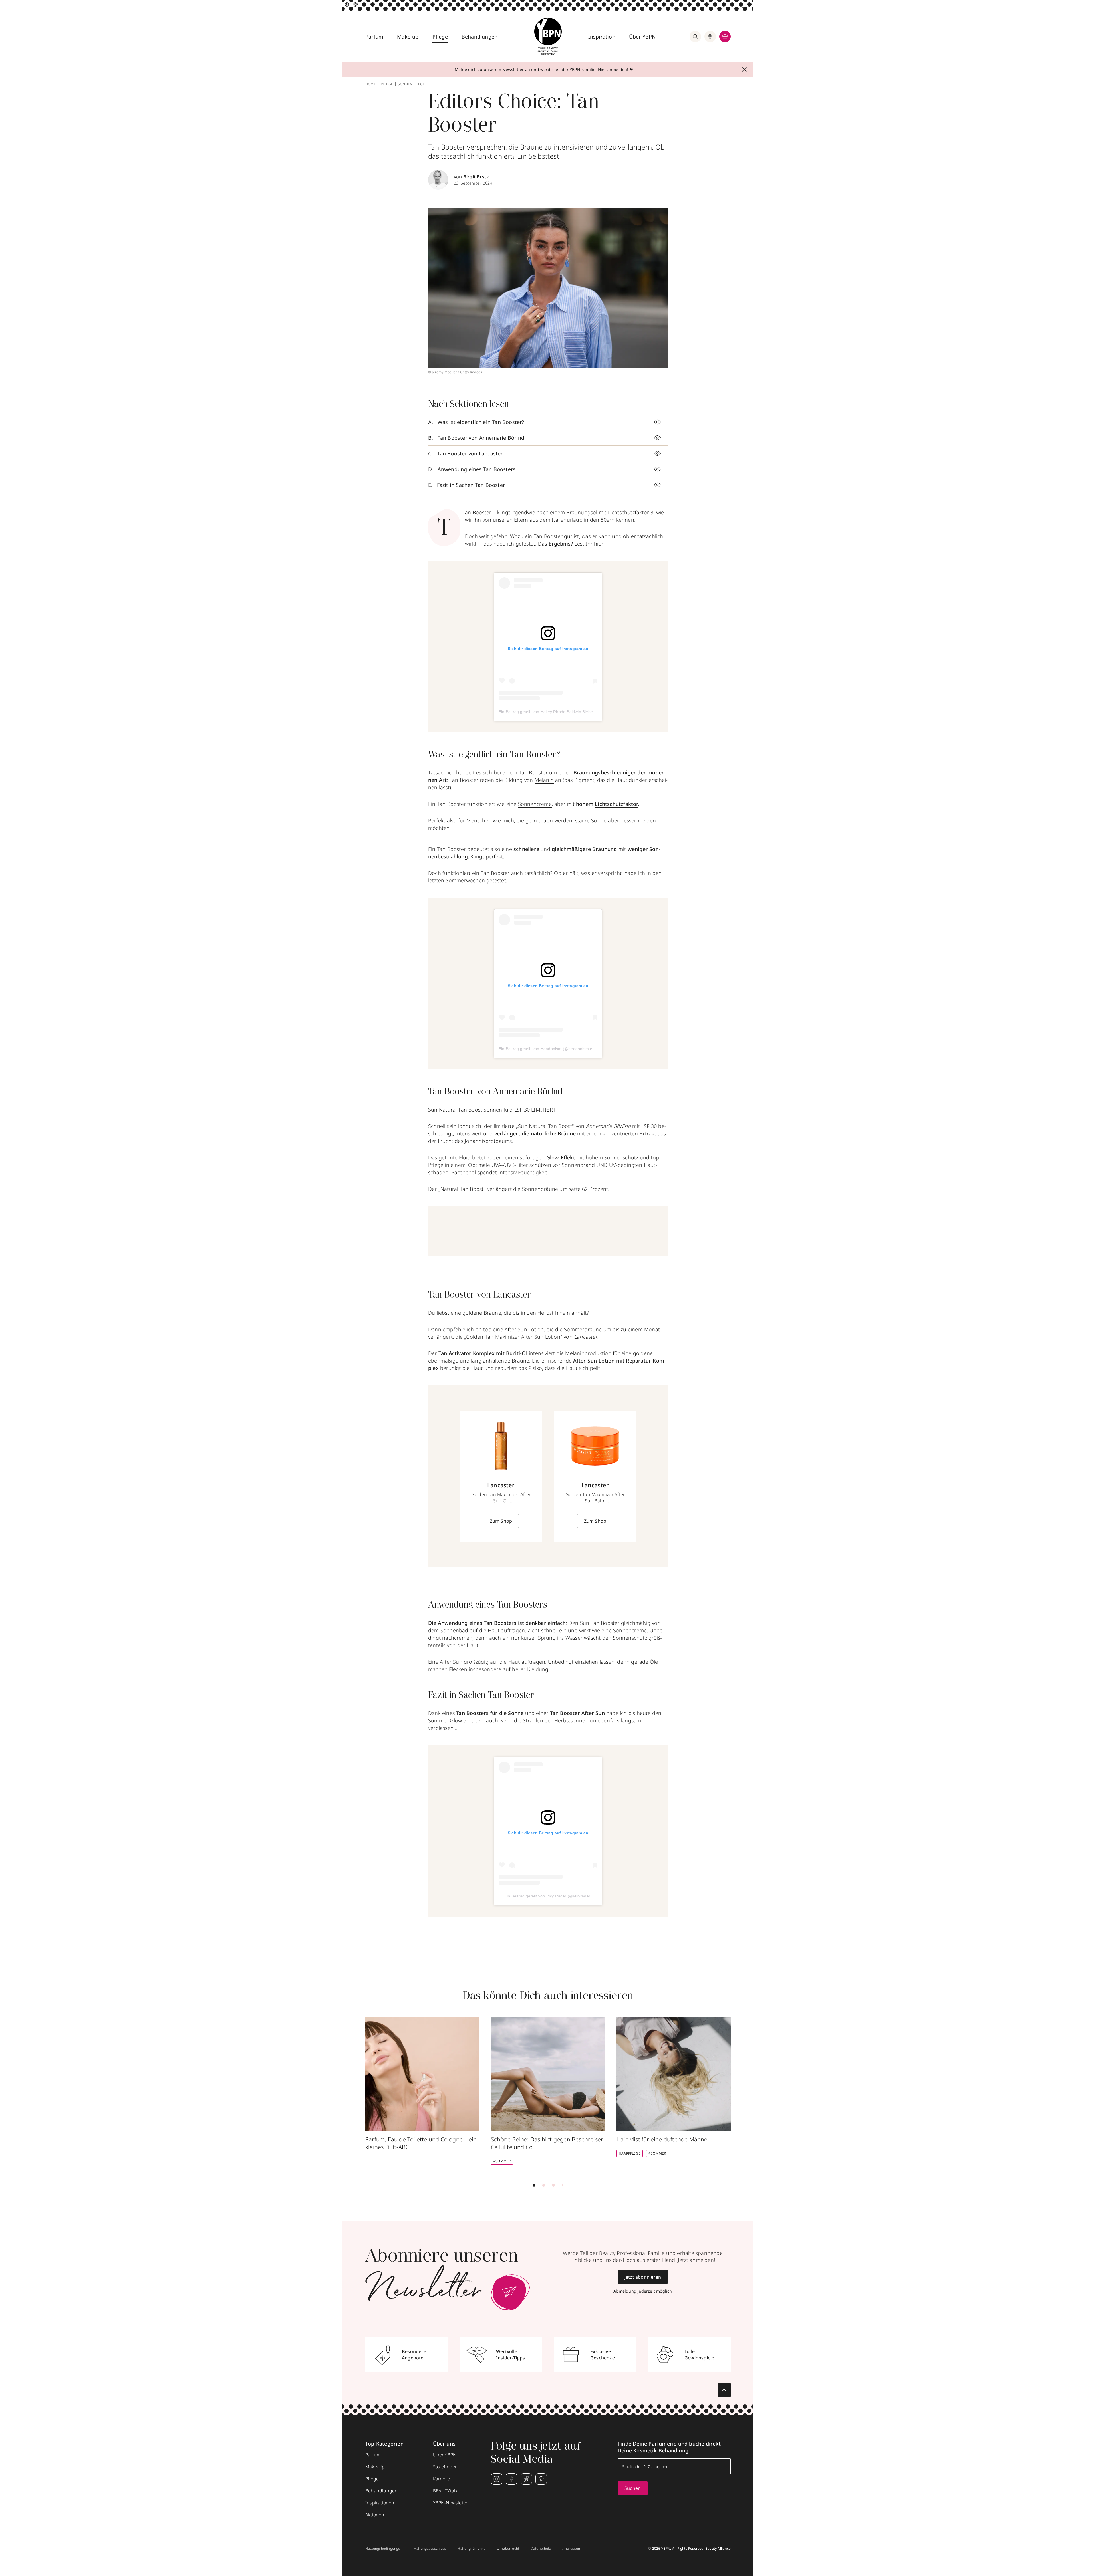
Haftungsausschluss (430, 2549)
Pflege (440, 37)
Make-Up (375, 2467)
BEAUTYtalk (445, 2491)
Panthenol (464, 1172)
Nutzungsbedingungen (384, 2549)
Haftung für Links (471, 2549)
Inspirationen (380, 2503)
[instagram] (497, 2479)
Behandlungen (479, 37)
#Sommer (502, 2161)
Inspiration (602, 37)
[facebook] (511, 2479)
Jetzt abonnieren (643, 2277)
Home (371, 84)
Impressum (572, 2549)
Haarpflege (630, 2153)
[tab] (534, 2185)
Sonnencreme (535, 804)
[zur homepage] (548, 37)
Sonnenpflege (411, 84)
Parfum (374, 37)
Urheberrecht (508, 2549)
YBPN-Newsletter (451, 2503)
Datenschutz (541, 2549)
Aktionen (375, 2515)
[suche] (695, 37)
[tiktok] (526, 2479)
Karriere (442, 2479)
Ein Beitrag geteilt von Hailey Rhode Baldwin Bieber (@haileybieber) (562, 712)
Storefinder (445, 2467)
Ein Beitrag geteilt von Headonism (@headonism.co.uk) (550, 1049)
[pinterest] (541, 2479)
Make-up (408, 37)
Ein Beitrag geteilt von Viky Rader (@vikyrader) (548, 1896)
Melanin (544, 780)
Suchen (633, 2488)
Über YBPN (643, 37)
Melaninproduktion (588, 1353)
